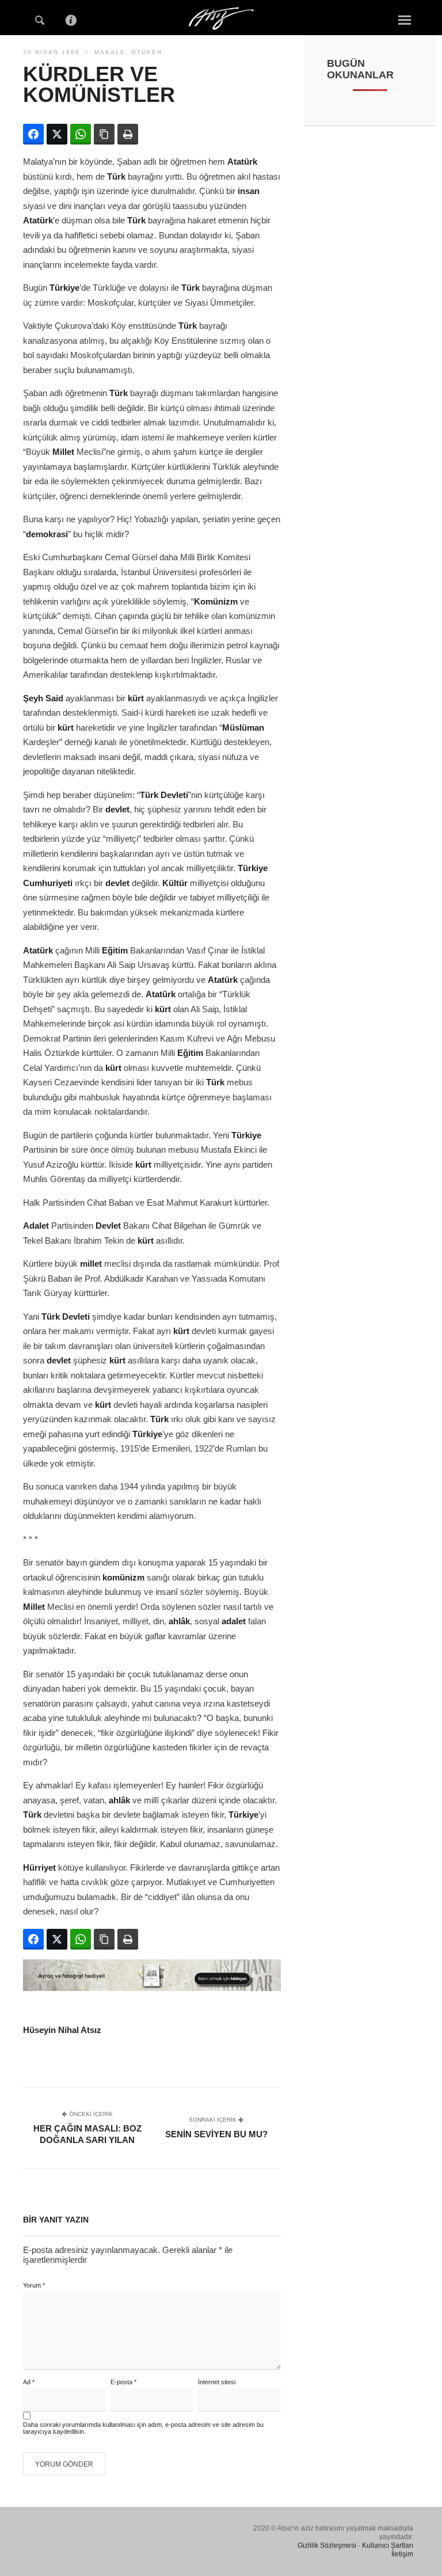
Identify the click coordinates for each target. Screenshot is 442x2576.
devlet (117, 809)
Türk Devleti (164, 795)
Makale (110, 52)
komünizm (123, 1577)
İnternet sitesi (217, 2382)
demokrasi (47, 534)
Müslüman (243, 727)
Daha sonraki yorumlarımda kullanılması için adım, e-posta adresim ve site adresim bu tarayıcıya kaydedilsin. (143, 2428)
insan (249, 191)
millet (91, 1264)
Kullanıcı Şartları (388, 2545)
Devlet (108, 1226)
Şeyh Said (43, 698)
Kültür (175, 883)
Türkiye (64, 288)
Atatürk (242, 162)
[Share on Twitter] (57, 134)
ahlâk (179, 1621)
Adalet (36, 1226)
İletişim (402, 2554)
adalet (234, 1621)
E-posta (123, 2382)
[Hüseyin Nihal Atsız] (221, 16)
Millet (63, 452)
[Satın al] (152, 1988)
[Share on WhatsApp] (81, 134)
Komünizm (216, 601)
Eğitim (115, 950)
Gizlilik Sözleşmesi (327, 2545)
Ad (29, 2382)
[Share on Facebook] (33, 134)
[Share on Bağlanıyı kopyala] (104, 134)
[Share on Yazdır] (128, 134)
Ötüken (147, 52)
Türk (116, 176)
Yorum (34, 2285)
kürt (136, 698)
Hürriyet (39, 1868)
